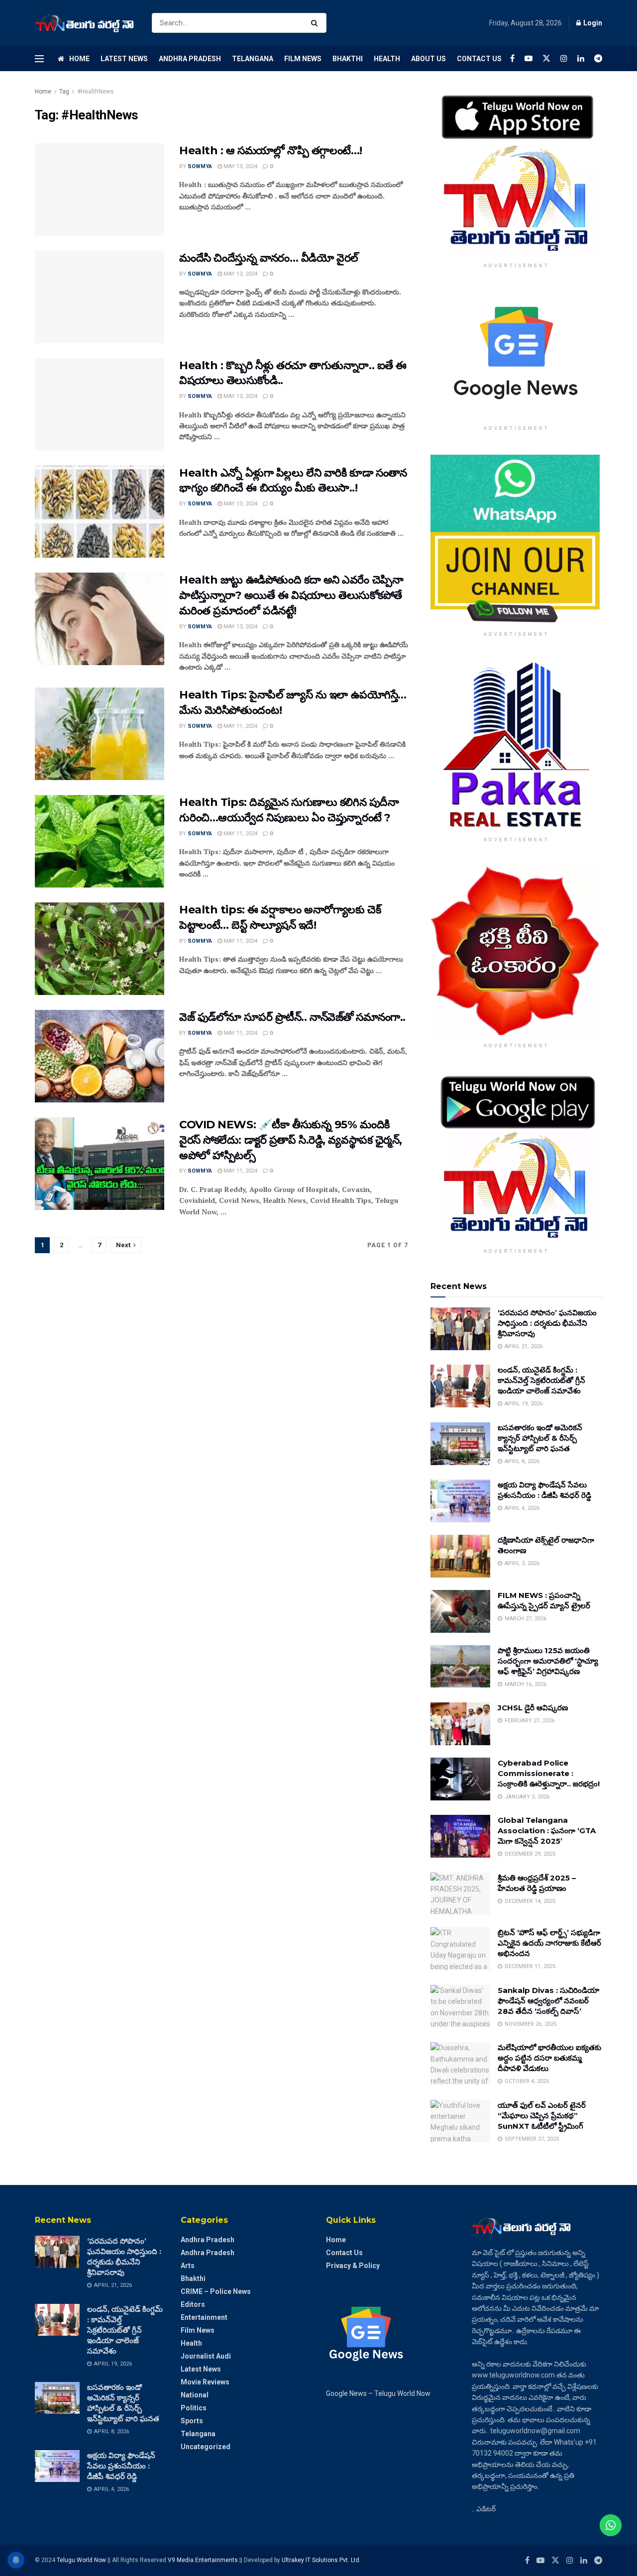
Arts (188, 2266)
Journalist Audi (206, 2356)
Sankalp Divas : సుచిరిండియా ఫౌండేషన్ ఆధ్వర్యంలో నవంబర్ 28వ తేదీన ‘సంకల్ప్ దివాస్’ (548, 2001)
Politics (194, 2408)
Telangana (253, 59)
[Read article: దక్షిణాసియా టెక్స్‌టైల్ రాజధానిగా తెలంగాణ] (460, 1556)
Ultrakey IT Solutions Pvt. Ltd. (321, 2560)
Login (592, 23)
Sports (192, 2421)
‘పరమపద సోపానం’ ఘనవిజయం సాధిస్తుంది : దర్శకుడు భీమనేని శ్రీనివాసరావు (547, 1323)
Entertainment (204, 2317)
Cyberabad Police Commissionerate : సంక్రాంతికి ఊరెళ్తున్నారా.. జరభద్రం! (549, 1773)
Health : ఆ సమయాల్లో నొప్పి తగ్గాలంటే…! (271, 150)
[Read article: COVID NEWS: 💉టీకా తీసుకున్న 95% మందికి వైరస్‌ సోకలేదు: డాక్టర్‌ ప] (100, 1164)
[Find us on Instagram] (564, 58)
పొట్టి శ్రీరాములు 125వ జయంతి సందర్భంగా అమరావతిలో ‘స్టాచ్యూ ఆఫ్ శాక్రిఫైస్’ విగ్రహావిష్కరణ (548, 1661)
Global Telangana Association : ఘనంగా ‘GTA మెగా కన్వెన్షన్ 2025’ (547, 1831)
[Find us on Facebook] (512, 58)
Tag (64, 92)
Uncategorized (206, 2447)
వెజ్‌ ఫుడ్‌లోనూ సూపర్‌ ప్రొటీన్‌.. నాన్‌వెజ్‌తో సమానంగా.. (292, 1017)
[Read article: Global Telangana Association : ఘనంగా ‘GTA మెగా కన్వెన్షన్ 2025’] (460, 1836)
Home (79, 59)
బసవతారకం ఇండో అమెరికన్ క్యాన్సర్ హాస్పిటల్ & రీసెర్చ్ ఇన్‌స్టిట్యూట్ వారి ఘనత (540, 1438)
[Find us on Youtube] (529, 58)
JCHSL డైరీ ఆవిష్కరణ (533, 1708)
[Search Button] (316, 23)
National (195, 2395)
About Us (428, 59)
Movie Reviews (205, 2382)
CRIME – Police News (216, 2291)
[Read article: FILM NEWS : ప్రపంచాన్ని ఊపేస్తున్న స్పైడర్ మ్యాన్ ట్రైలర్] (460, 1611)
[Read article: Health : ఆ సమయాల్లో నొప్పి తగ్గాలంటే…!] (100, 190)
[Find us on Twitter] (546, 58)
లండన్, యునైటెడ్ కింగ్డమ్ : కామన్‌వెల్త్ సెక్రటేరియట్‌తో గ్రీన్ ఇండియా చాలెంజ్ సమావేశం (541, 1380)
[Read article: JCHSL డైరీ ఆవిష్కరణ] (460, 1724)
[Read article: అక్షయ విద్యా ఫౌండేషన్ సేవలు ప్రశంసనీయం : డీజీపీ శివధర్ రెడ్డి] (460, 1501)
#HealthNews (96, 92)
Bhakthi (348, 59)
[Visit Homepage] (85, 23)
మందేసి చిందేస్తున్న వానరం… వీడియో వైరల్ (269, 258)
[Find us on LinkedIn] (581, 58)
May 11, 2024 (240, 726)
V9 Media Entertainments (204, 2560)
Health (387, 59)
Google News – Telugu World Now (378, 2393)
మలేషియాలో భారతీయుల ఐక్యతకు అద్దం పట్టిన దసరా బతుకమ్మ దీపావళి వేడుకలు (549, 2058)
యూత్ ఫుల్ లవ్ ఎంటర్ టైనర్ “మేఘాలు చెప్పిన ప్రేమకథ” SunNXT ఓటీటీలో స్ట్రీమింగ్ (542, 2116)
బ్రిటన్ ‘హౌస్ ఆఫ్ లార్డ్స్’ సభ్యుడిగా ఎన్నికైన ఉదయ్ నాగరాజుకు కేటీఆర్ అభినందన (549, 1943)
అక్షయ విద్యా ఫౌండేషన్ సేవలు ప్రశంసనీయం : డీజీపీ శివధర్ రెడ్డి (121, 2466)
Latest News (124, 59)
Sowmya (200, 166)
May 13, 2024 (240, 166)
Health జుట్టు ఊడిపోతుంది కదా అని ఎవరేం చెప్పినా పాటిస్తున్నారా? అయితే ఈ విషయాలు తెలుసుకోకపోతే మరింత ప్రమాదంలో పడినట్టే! (291, 595)
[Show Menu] (39, 59)
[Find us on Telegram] (598, 58)
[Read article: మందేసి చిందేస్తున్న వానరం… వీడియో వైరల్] (100, 297)
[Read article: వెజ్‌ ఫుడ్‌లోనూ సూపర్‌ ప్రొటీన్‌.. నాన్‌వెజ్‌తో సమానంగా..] (100, 1056)
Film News (303, 59)
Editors (193, 2304)
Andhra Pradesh (190, 59)
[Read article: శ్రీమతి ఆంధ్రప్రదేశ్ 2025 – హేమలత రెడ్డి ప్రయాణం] (460, 1894)
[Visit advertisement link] (516, 172)
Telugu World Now (81, 2560)
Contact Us (479, 59)
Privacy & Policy (353, 2266)
